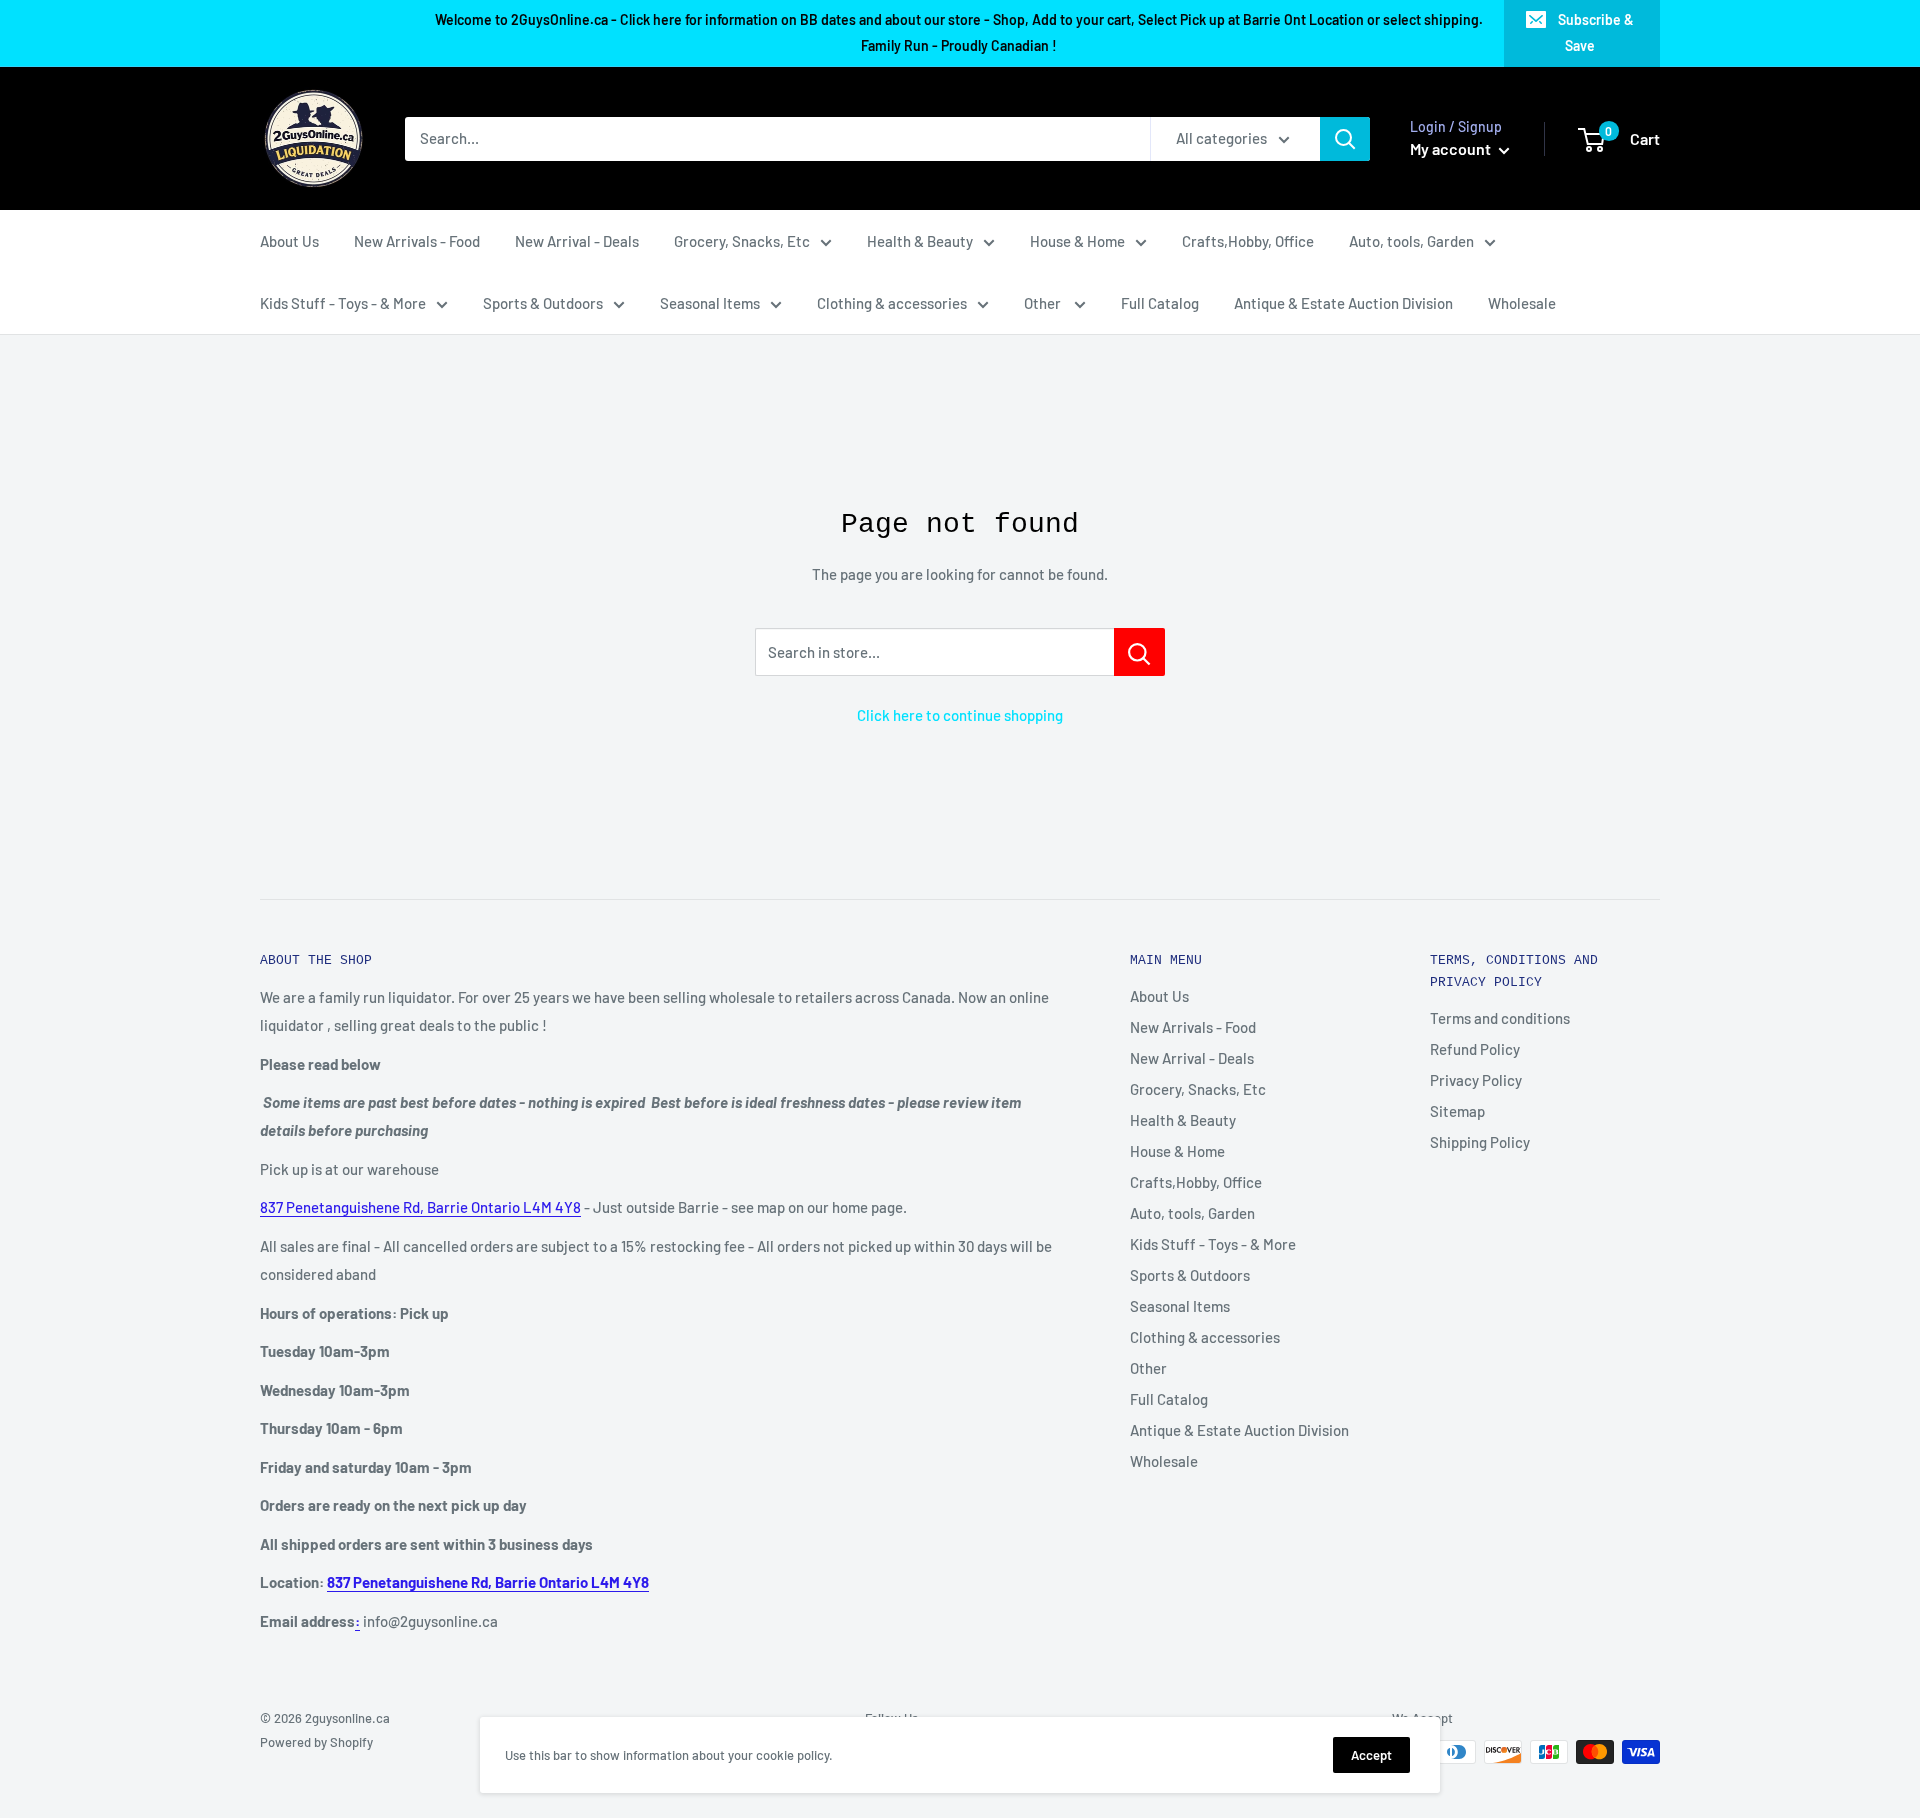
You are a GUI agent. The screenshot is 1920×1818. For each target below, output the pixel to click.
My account (1452, 148)
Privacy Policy (1476, 1080)
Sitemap (1457, 1111)
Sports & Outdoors (543, 303)
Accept (1371, 1755)
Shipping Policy (1480, 1142)
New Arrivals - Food (417, 241)
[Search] (1345, 139)
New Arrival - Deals (577, 241)
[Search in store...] (1139, 652)
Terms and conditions (1500, 1018)
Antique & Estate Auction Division (1343, 303)
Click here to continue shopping (960, 715)
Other (1044, 303)
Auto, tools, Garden (1411, 241)
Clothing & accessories (892, 303)
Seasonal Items (710, 303)
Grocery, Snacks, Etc (742, 241)
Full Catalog (1160, 303)
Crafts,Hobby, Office (1248, 241)
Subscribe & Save (1596, 32)
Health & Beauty (920, 241)
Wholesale (1522, 303)
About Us (289, 241)
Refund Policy (1475, 1049)
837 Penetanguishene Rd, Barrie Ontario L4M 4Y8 (420, 1207)
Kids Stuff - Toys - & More (343, 303)
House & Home (1077, 241)
